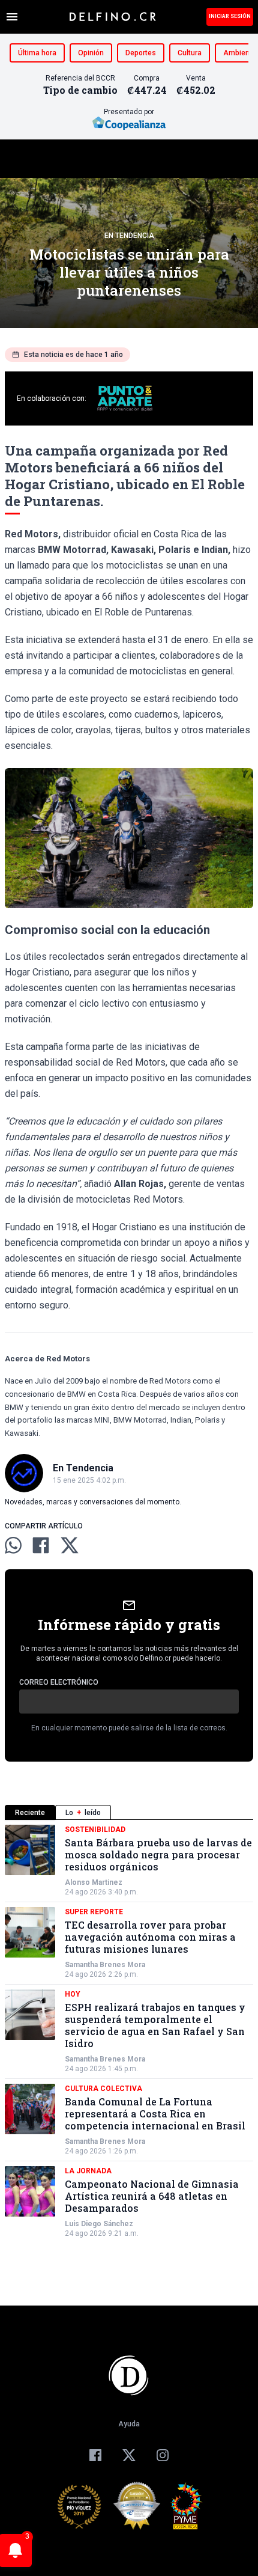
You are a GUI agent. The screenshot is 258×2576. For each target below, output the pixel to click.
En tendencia (129, 236)
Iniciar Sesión (230, 16)
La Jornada (88, 2171)
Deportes (141, 53)
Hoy (73, 1994)
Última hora (37, 53)
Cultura (190, 53)
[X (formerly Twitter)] (129, 2455)
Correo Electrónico (59, 1682)
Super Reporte (94, 1912)
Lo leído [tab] (83, 1813)
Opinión (91, 53)
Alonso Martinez (94, 1882)
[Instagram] (163, 2455)
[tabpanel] (129, 2031)
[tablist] (129, 1812)
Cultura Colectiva (103, 2089)
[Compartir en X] (70, 1545)
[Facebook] (95, 2455)
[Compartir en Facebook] (41, 1545)
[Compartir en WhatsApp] (13, 1545)
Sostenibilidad (95, 1830)
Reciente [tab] (30, 1813)
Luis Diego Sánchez (99, 2224)
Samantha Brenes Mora (105, 1965)
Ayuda (129, 2424)
